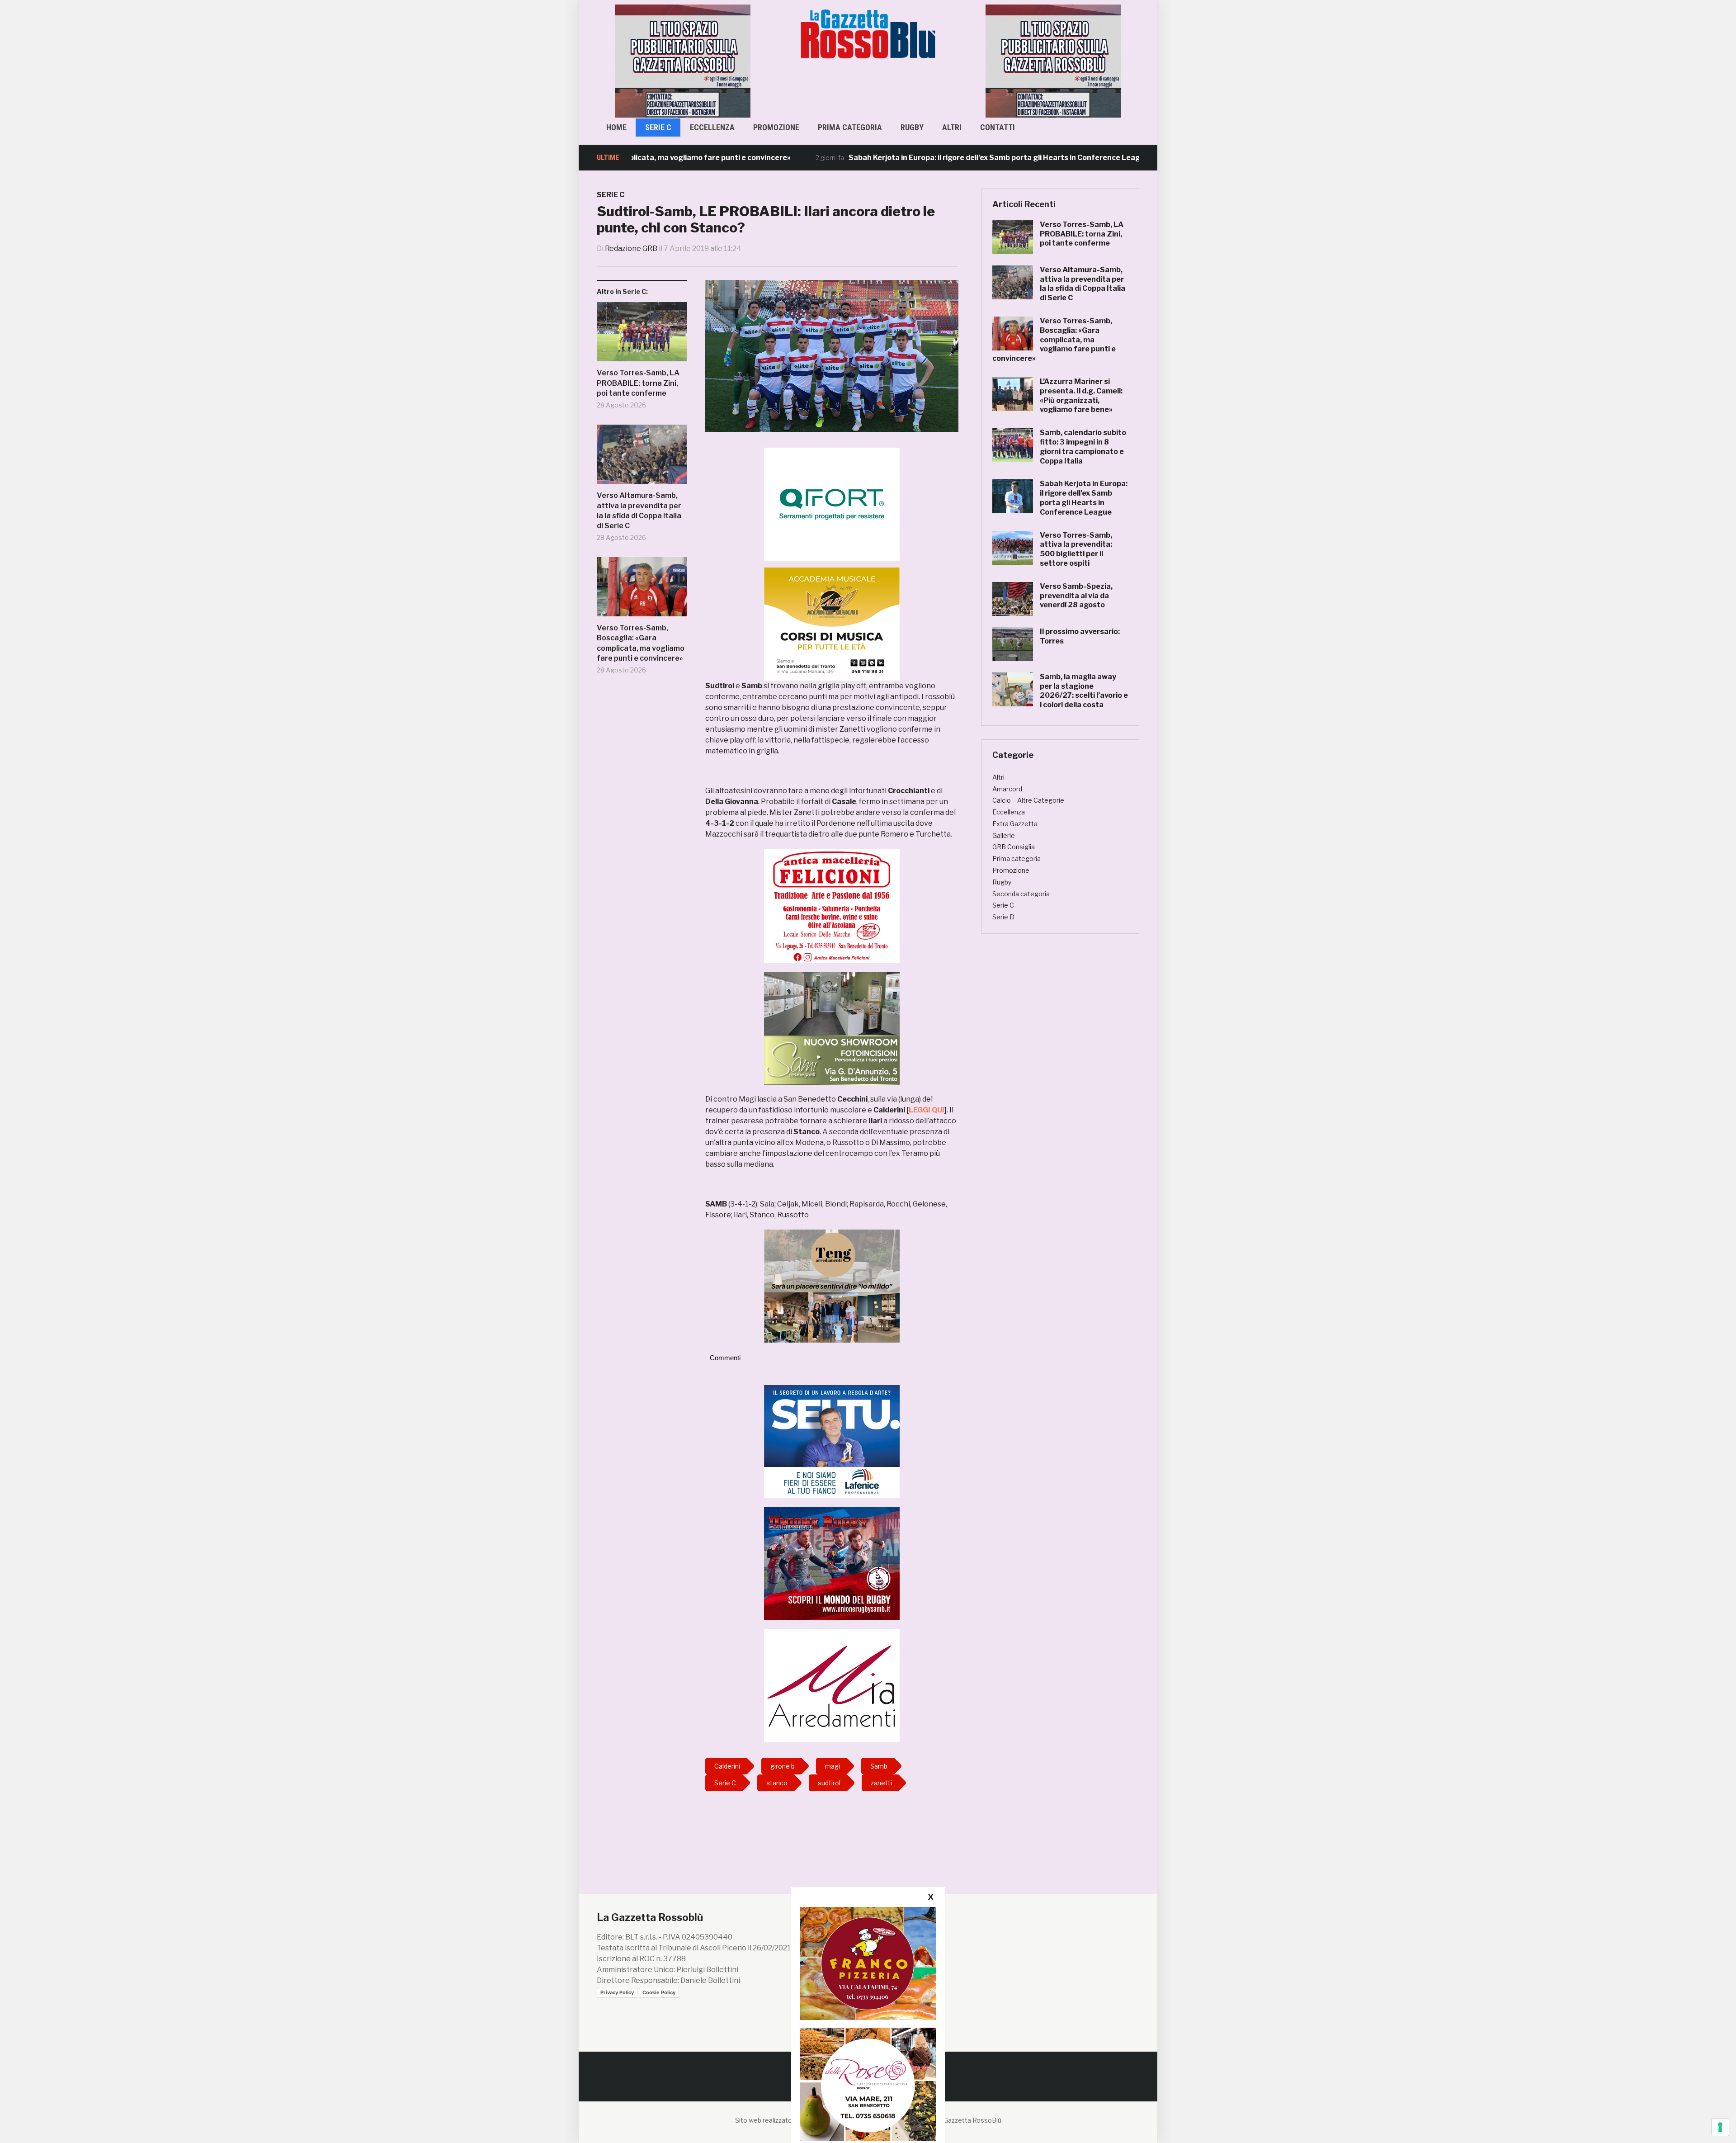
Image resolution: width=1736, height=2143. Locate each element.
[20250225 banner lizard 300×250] (832, 624)
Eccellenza (712, 127)
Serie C (658, 127)
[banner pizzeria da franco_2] (868, 1963)
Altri (952, 127)
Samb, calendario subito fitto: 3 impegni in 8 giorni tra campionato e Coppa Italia (1083, 447)
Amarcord (1007, 789)
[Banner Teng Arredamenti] (832, 1285)
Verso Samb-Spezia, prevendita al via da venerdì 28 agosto (1076, 596)
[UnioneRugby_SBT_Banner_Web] (832, 1563)
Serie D (1003, 917)
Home (616, 127)
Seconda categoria (1021, 894)
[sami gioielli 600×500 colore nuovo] (832, 1028)
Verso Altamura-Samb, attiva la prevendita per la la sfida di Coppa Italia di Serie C (639, 511)
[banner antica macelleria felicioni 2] (832, 905)
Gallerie (1004, 835)
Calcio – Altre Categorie (1028, 800)
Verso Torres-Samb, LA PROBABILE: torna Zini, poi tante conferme (638, 383)
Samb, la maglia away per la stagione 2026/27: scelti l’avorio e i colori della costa (1084, 691)
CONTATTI (998, 127)
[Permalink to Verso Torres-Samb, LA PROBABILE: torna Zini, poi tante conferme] (642, 335)
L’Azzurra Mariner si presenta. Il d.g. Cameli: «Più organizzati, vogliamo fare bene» (1081, 395)
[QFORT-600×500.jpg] (832, 504)
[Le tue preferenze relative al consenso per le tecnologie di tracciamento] (1720, 2127)
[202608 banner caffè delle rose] (868, 2084)
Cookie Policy (659, 1992)
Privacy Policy (617, 1992)
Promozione (776, 127)
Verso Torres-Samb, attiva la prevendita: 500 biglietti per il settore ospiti (1076, 549)
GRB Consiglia (1014, 847)
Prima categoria (850, 127)
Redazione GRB (631, 248)
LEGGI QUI (927, 1110)
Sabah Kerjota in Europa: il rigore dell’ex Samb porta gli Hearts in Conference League (892, 158)
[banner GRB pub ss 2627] (683, 60)
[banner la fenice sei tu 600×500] (832, 1441)
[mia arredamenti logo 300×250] (832, 1685)
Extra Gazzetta (1015, 824)
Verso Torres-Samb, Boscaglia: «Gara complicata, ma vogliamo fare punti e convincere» (641, 643)
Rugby (912, 127)
